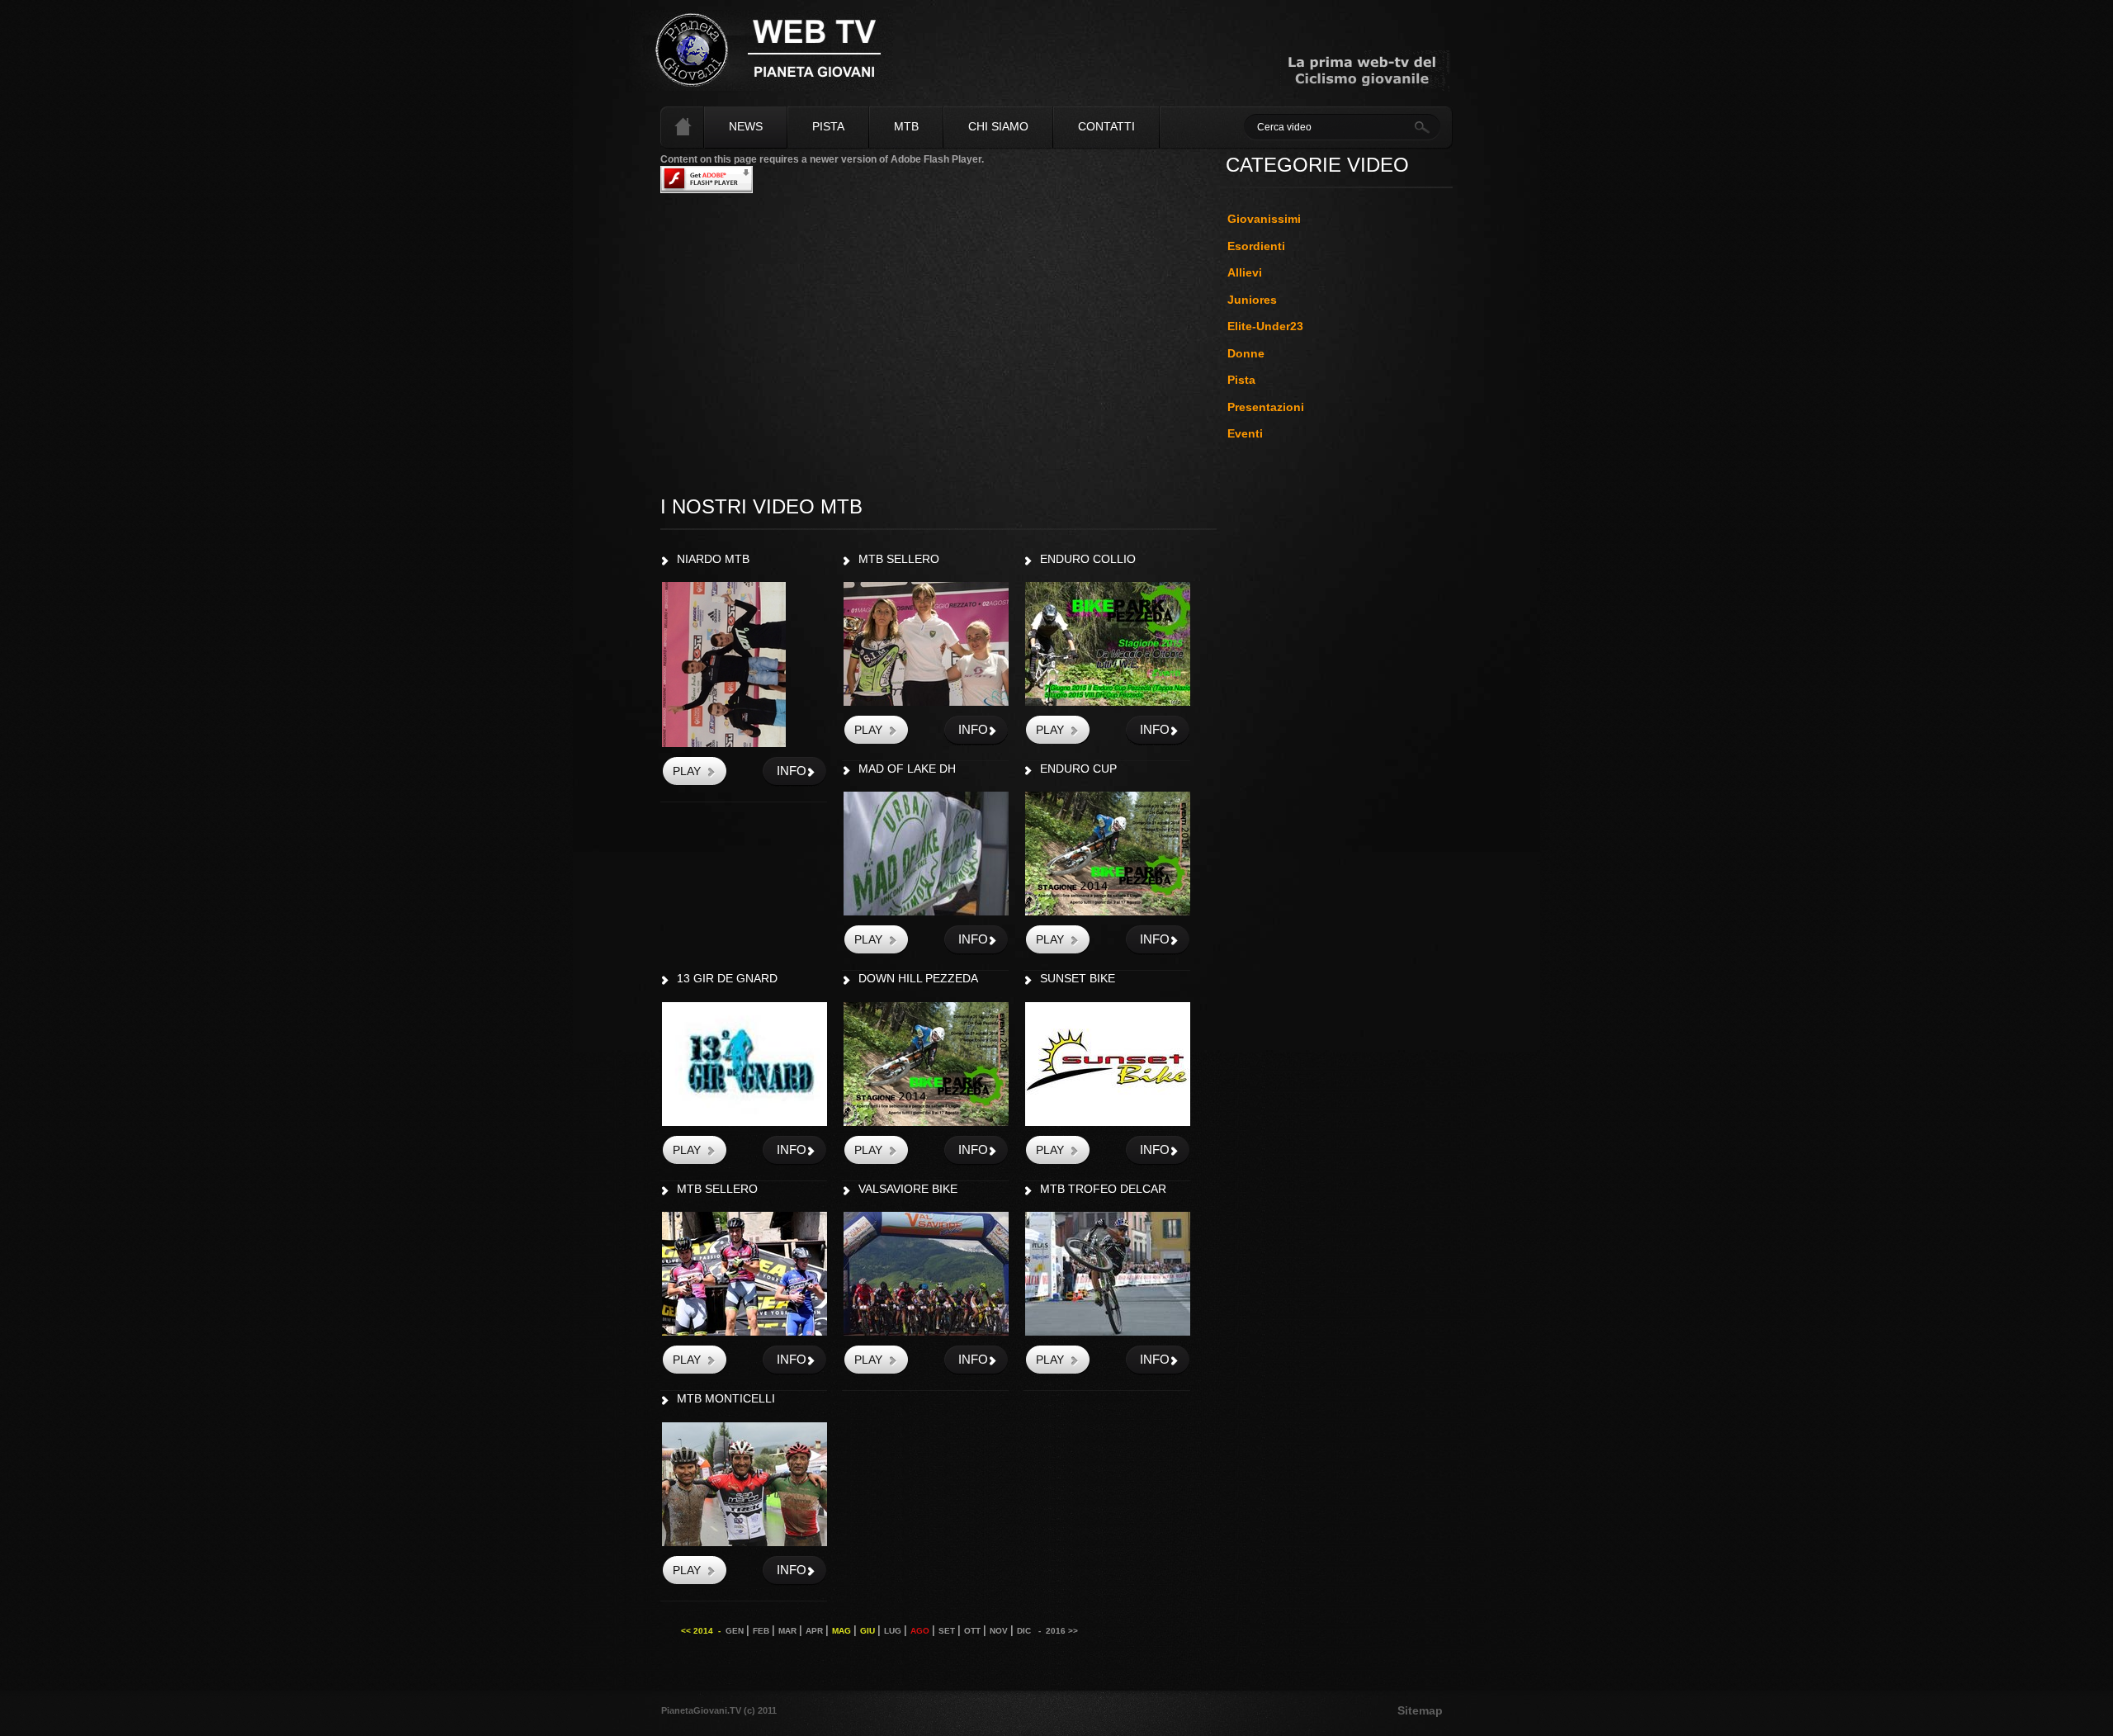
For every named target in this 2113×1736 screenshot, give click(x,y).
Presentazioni (1266, 407)
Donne (1246, 353)
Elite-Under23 (1265, 326)
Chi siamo (998, 126)
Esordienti (1256, 246)
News (746, 126)
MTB (906, 126)
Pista (828, 126)
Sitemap (1420, 1710)
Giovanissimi (1264, 219)
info (792, 771)
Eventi (1245, 433)
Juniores (1252, 300)
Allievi (1245, 272)
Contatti (1106, 126)
